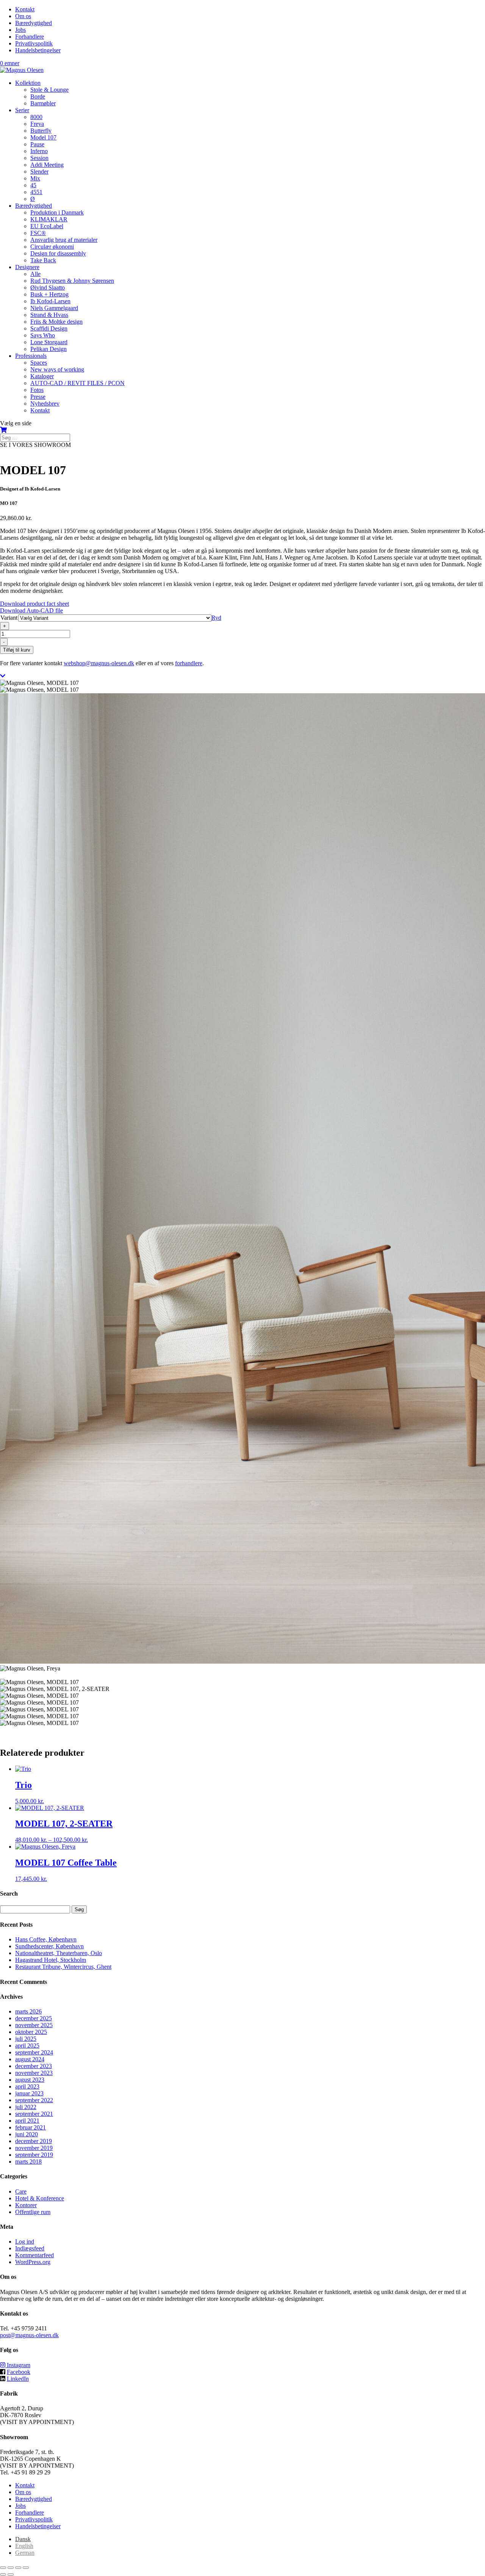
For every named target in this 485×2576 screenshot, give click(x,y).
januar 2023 (29, 2093)
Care (21, 2191)
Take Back (43, 260)
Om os (23, 16)
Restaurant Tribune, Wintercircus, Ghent (63, 1967)
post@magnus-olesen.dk (29, 2335)
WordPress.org (33, 2262)
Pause (37, 144)
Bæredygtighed (34, 23)
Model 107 (43, 137)
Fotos (37, 390)
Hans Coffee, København (46, 1939)
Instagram (18, 2365)
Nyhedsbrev (45, 403)
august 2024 (30, 2059)
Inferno (39, 151)
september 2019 (34, 2155)
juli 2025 (26, 2039)
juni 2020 (27, 2134)
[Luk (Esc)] (26, 2568)
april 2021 (27, 2121)
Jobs (20, 30)
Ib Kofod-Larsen (50, 301)
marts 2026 (28, 2011)
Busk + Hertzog (49, 294)
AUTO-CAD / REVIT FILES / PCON (77, 383)
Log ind (25, 2241)
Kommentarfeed (34, 2255)
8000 (36, 117)
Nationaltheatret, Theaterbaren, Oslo (59, 1953)
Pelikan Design (48, 349)
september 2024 (34, 2052)
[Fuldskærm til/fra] (11, 2568)
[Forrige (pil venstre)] (3, 2574)
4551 (36, 192)
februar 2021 (31, 2127)
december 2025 (34, 2018)
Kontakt (25, 9)
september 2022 (34, 2100)
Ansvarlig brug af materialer (64, 240)
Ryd (216, 618)
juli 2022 (26, 2107)
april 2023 (27, 2086)
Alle (35, 274)
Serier (22, 110)
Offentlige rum (33, 2212)
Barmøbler (43, 103)
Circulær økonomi (52, 247)
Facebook (19, 2372)
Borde (38, 96)
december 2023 (34, 2066)
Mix (35, 178)
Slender (39, 172)
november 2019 (34, 2148)
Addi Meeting (47, 165)
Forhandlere (30, 37)
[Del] (18, 2568)
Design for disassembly (58, 253)
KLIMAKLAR (49, 219)
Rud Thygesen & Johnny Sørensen (72, 281)
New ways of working (57, 369)
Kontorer (26, 2205)
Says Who (43, 335)
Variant (9, 618)
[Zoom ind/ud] (3, 2568)
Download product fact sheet (34, 604)
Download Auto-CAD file (31, 610)
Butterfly (41, 131)
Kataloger (42, 376)
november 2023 (34, 2073)
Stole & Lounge (49, 90)
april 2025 (27, 2046)
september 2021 (34, 2114)
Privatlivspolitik (34, 43)
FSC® (38, 233)
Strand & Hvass (49, 315)
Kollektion (28, 83)
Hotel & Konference (40, 2198)
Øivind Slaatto (48, 288)
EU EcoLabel (47, 226)
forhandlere (189, 663)
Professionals (31, 356)
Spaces (39, 363)
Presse (38, 397)
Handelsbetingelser (38, 50)
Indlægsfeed (30, 2248)
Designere (27, 267)
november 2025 (34, 2025)
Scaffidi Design (49, 328)
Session (39, 158)
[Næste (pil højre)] (11, 2574)
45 (33, 185)
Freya (37, 124)
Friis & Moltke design (56, 322)
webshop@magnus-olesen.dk (99, 663)
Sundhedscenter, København (49, 1946)
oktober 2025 (31, 2032)
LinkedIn (18, 2379)
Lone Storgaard (49, 342)
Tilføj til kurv (17, 650)
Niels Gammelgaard (54, 308)
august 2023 (30, 2080)
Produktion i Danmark (57, 212)
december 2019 (34, 2141)
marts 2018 (28, 2162)
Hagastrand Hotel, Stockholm (51, 1960)
